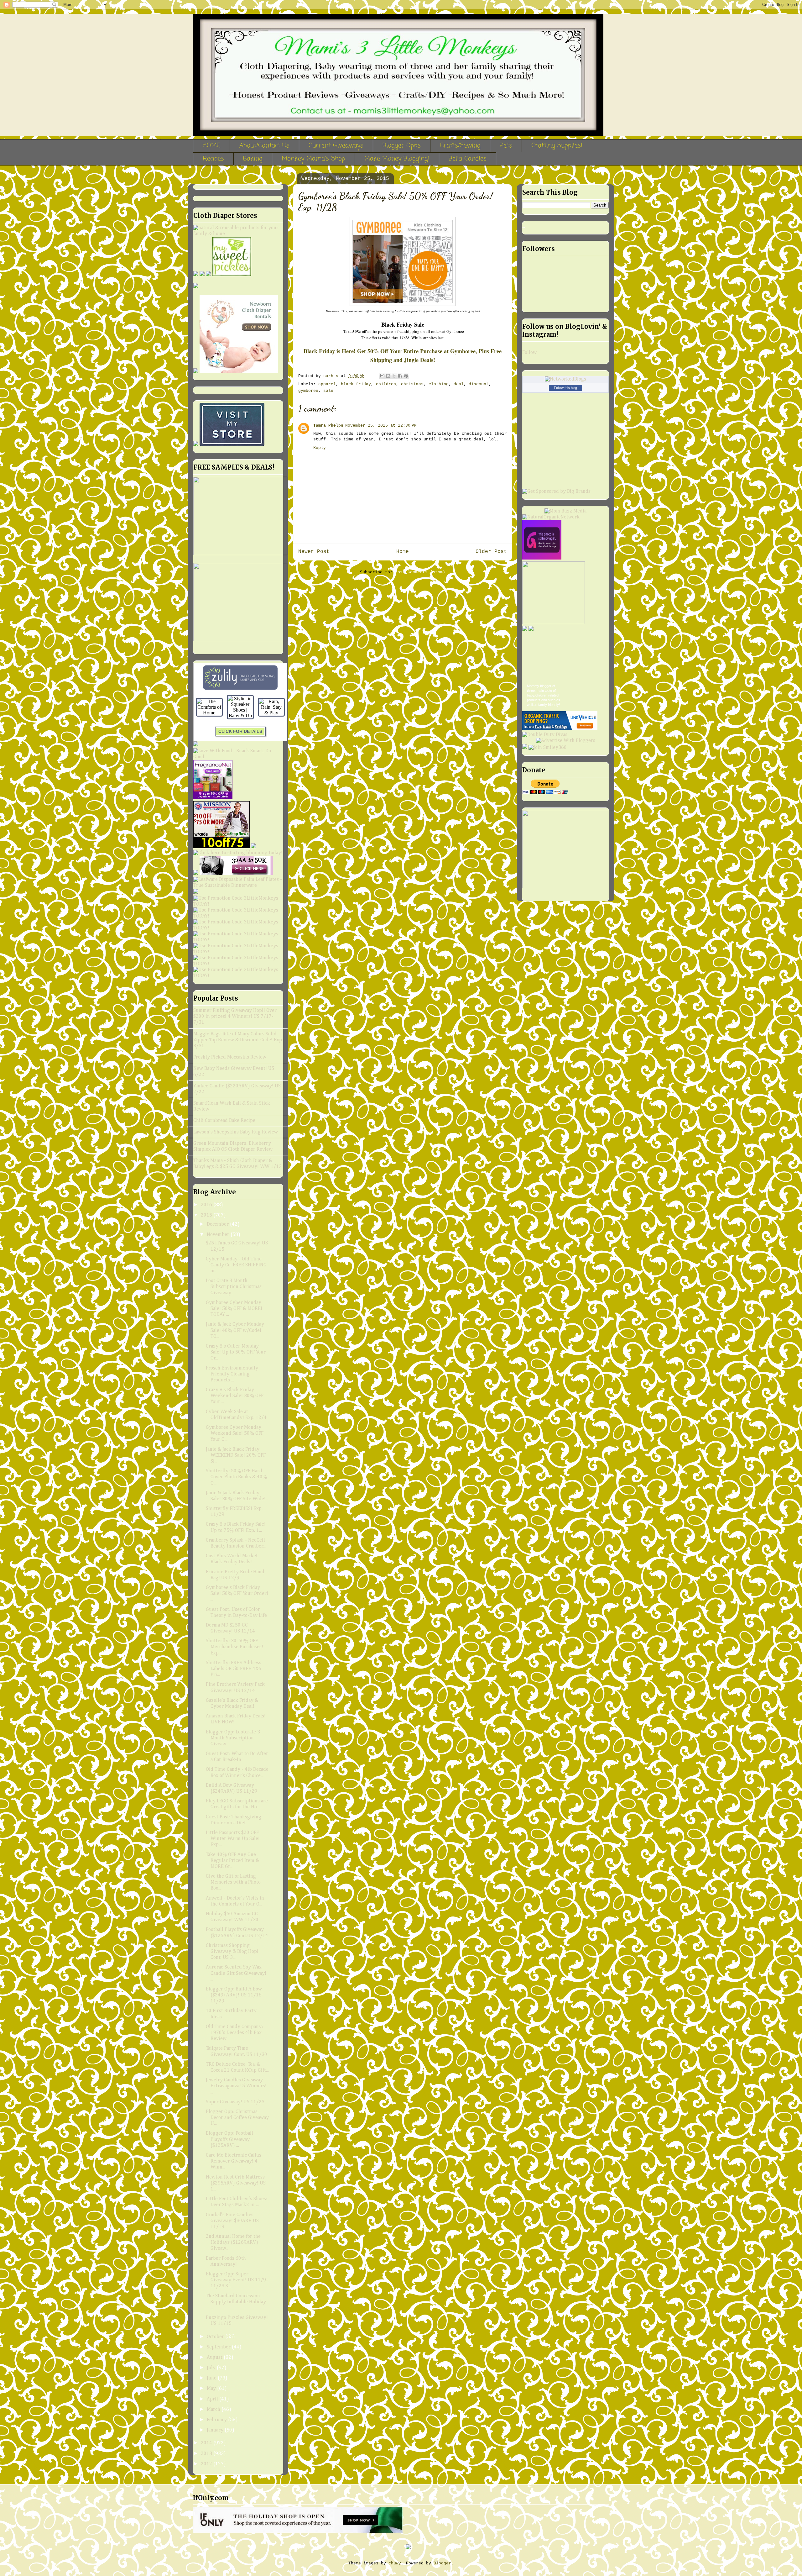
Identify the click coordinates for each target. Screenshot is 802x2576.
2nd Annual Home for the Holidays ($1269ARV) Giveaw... (233, 2242)
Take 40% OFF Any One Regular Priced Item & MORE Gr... (232, 1861)
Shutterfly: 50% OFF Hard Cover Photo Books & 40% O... (236, 1477)
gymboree (308, 391)
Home (403, 552)
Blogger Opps (402, 146)
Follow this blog (565, 388)
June (212, 2378)
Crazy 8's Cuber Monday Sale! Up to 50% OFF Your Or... (236, 1352)
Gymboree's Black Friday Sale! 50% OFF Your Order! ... (237, 1594)
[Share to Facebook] (400, 376)
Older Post (491, 552)
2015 (207, 1215)
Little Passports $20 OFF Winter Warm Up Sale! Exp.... (233, 1839)
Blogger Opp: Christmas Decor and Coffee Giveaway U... (237, 2118)
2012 (207, 2464)
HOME (211, 146)
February (217, 2420)
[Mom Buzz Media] (565, 511)
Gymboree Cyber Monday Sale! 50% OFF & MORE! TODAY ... (234, 1309)
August (215, 2358)
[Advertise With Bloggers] (566, 741)
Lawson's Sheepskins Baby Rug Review (236, 1132)
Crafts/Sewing (460, 146)
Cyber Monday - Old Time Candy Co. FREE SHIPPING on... (236, 1265)
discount (479, 384)
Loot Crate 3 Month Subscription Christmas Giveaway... (234, 1287)
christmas (412, 384)
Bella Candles (468, 159)
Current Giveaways (336, 146)
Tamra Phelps (328, 426)
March (214, 2410)
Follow (529, 353)
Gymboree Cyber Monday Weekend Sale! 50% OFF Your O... (235, 1433)
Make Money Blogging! (397, 159)
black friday (356, 384)
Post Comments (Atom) (420, 572)
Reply (320, 448)
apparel (327, 384)
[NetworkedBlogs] (565, 379)
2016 (207, 1205)
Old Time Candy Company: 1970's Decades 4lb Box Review (234, 2033)
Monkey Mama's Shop (313, 159)
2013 (207, 2454)
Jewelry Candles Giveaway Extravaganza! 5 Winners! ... (236, 2086)
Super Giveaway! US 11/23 (235, 2102)
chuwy (395, 2563)
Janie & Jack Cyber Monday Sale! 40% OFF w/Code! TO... (235, 1330)
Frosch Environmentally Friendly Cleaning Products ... (232, 1374)
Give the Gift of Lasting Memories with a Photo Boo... (233, 1882)
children (386, 384)
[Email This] (382, 376)
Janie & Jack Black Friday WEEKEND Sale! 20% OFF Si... (236, 1455)
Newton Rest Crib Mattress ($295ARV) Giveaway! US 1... (236, 2183)
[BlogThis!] (388, 376)
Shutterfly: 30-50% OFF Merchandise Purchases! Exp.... (234, 1647)
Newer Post (314, 552)
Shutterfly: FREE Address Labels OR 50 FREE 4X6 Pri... (234, 1669)
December (218, 1224)
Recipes (213, 159)
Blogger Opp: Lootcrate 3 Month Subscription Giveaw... (233, 1738)
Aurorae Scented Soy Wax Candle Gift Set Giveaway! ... (236, 1973)
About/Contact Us (264, 146)
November (219, 1235)
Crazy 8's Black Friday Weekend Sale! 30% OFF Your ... (235, 1396)
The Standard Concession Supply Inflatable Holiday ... (236, 2302)
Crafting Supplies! (557, 146)
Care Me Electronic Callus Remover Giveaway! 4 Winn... (234, 2161)
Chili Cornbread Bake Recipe (224, 1121)
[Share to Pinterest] (406, 376)
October (216, 2337)
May (212, 2389)
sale (328, 391)
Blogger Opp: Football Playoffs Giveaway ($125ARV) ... (229, 2139)
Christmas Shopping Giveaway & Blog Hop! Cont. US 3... (232, 1952)
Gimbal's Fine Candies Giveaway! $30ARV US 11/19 (232, 2221)
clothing (439, 384)
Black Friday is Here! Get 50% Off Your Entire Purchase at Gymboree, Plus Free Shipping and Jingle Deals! (403, 355)
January (216, 2430)
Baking (253, 159)
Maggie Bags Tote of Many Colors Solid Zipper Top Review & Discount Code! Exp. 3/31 (238, 1040)
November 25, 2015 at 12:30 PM (381, 426)
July (212, 2368)
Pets (506, 146)
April (213, 2399)
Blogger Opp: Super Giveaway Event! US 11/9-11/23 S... (237, 2280)
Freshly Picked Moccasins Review (230, 1057)
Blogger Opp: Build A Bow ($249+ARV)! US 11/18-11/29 (235, 1995)
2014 (207, 2443)
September (219, 2347)
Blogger (442, 2563)
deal (459, 384)
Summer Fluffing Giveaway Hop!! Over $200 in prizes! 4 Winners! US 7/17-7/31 (235, 1017)
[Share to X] (394, 376)
